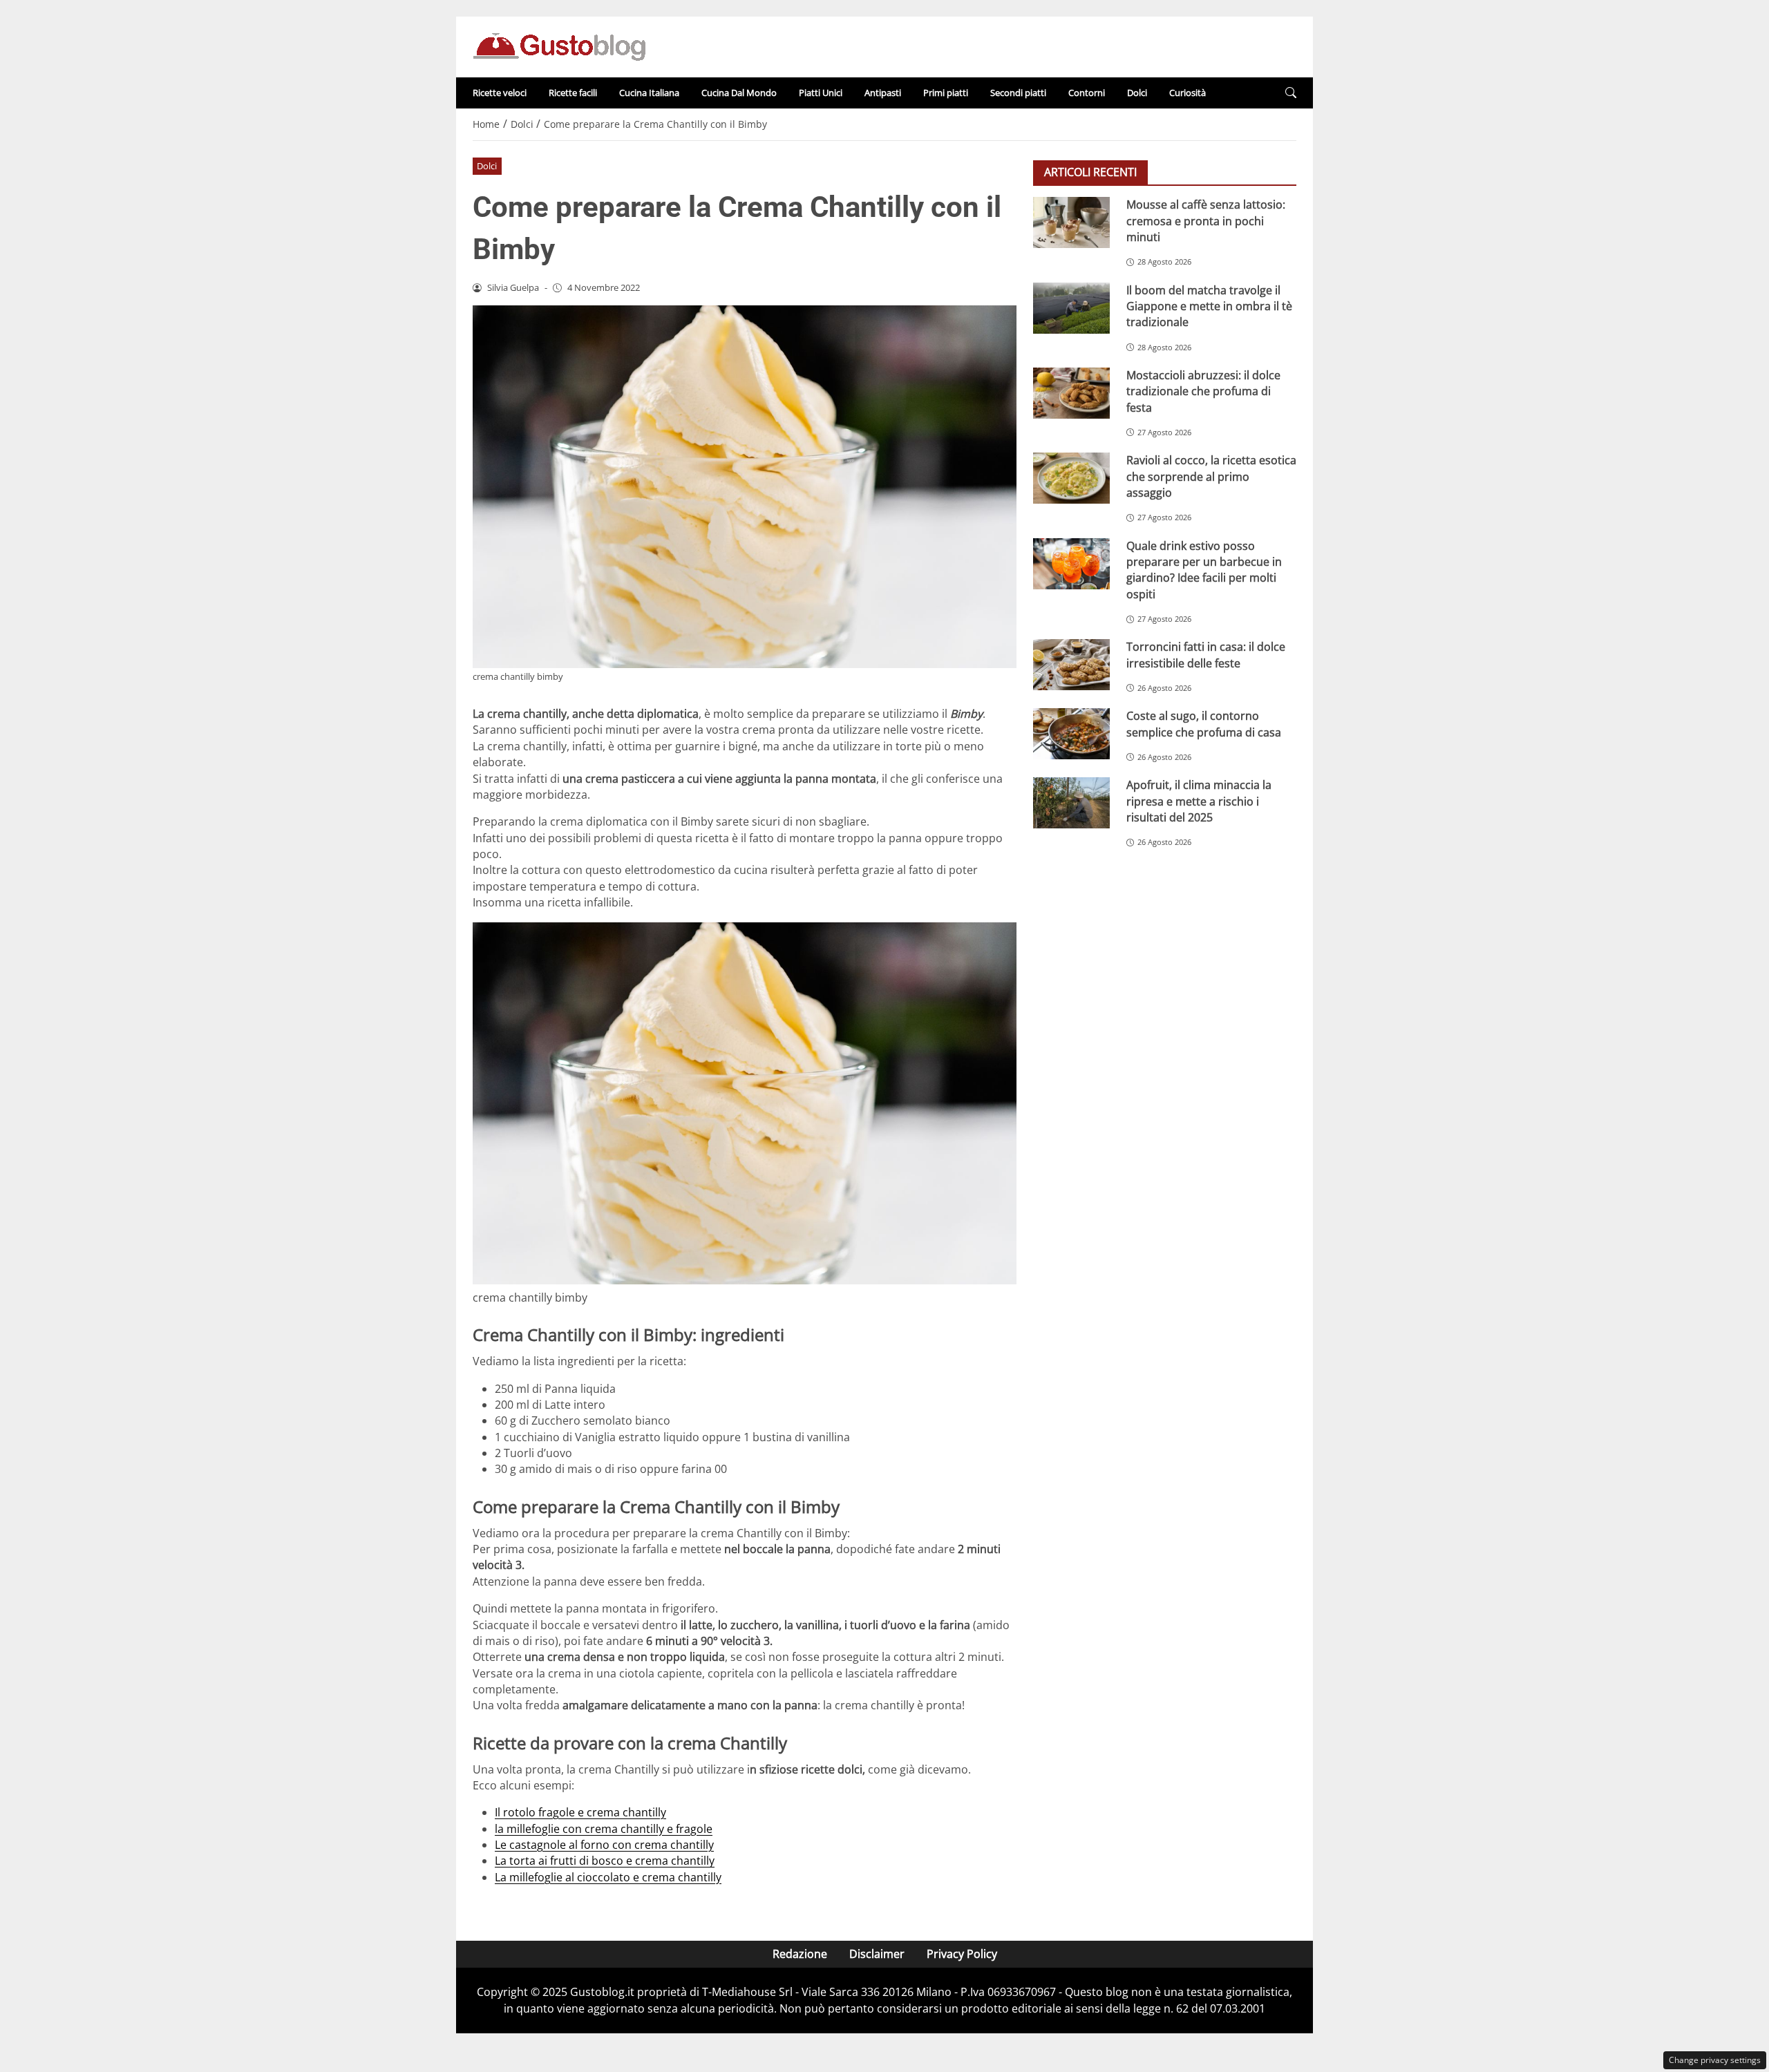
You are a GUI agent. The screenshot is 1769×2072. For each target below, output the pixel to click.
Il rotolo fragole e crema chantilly (580, 1812)
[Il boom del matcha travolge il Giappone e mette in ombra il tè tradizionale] (1071, 307)
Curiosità (1188, 93)
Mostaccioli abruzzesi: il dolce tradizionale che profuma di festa (1203, 391)
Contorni (1087, 93)
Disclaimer (877, 1954)
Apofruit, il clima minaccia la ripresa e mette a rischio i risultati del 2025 (1199, 801)
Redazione (800, 1954)
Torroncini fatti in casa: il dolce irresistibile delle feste (1206, 655)
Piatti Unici (821, 93)
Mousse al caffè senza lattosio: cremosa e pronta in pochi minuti (1206, 221)
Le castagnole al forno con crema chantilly (604, 1845)
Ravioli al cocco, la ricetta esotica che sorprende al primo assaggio (1211, 476)
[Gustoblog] (559, 46)
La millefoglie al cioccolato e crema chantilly (608, 1877)
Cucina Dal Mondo (739, 93)
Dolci (1137, 93)
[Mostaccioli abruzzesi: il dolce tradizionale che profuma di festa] (1071, 392)
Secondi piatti (1018, 93)
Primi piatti (946, 93)
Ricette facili (573, 93)
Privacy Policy (962, 1954)
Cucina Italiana (649, 93)
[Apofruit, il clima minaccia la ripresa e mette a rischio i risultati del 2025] (1071, 803)
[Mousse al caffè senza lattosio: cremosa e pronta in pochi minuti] (1071, 222)
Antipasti (883, 93)
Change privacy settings (1715, 2060)
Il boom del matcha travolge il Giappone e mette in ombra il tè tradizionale (1209, 306)
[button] (1291, 93)
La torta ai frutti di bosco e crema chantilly (605, 1861)
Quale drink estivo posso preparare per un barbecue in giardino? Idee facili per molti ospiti (1204, 569)
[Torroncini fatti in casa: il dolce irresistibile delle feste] (1071, 665)
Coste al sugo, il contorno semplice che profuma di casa (1204, 724)
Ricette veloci (500, 93)
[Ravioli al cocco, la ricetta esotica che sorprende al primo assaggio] (1071, 478)
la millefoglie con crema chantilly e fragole (604, 1829)
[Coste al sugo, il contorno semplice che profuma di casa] (1071, 734)
